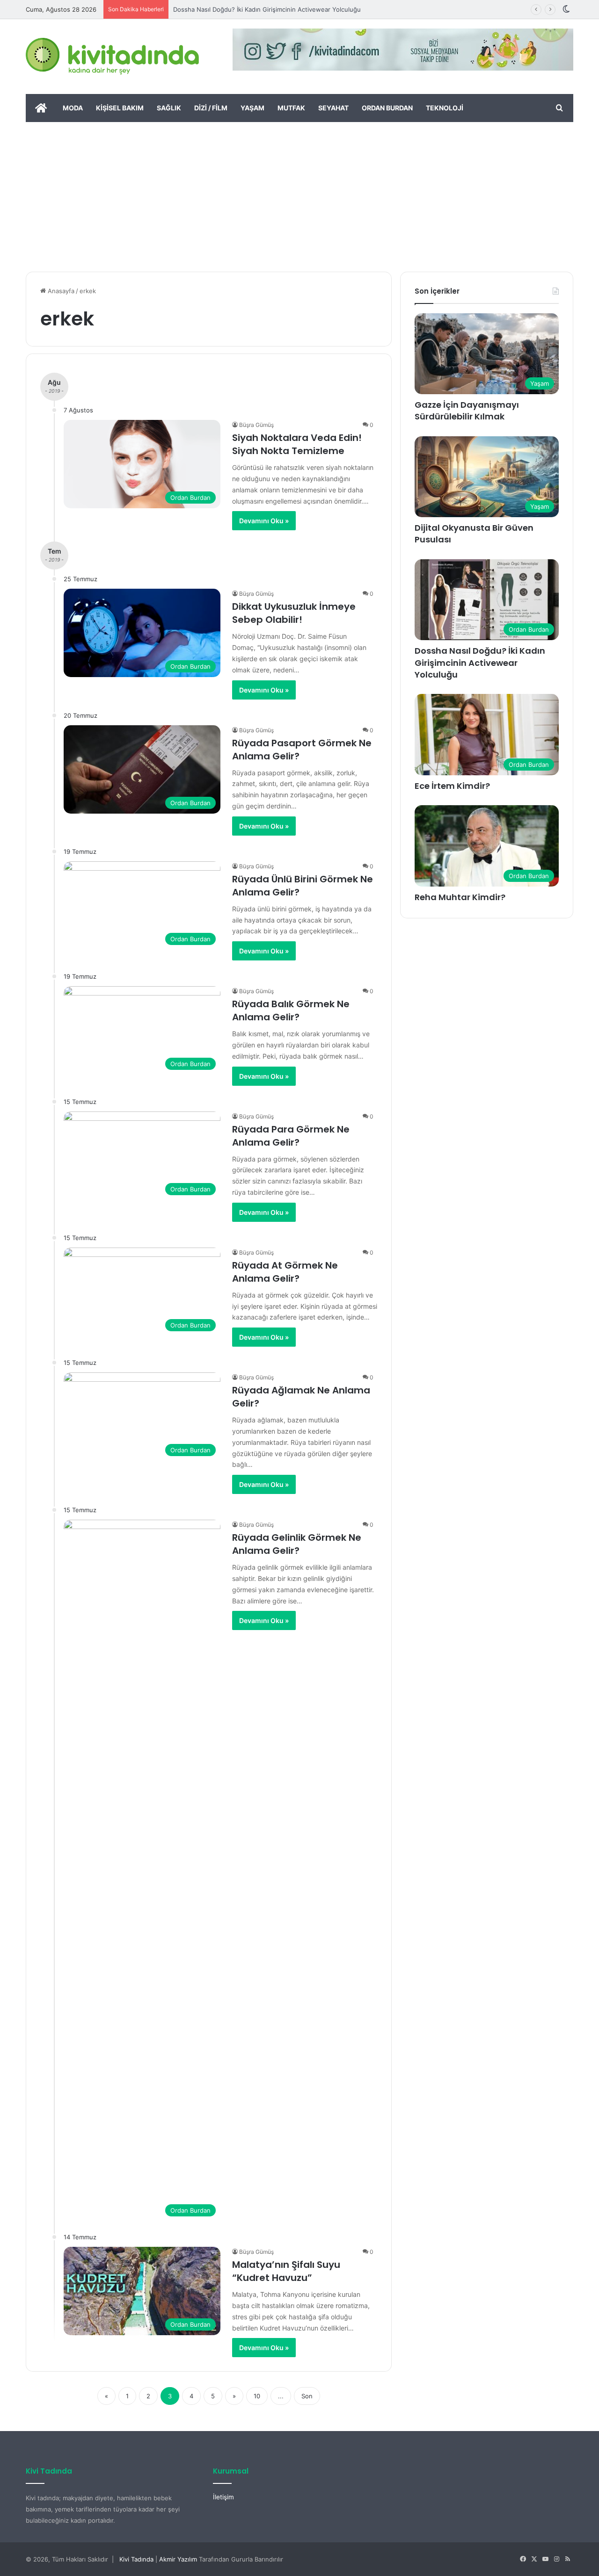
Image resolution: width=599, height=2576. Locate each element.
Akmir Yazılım (178, 2559)
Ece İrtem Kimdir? (452, 786)
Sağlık (169, 108)
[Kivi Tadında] (112, 57)
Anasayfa (60, 291)
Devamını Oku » (264, 521)
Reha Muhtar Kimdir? (460, 897)
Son (307, 2396)
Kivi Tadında (136, 2559)
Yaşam (252, 108)
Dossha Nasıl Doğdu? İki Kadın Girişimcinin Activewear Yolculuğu (267, 9)
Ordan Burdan (387, 108)
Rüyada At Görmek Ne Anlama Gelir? (285, 1272)
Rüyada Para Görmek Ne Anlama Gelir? (291, 1136)
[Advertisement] (299, 192)
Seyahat (333, 108)
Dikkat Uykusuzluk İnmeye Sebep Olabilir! (294, 613)
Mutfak (291, 108)
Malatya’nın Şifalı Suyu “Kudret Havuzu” (286, 2271)
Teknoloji (445, 108)
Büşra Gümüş (256, 425)
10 (257, 2396)
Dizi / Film (211, 108)
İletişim (223, 2497)
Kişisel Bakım (120, 108)
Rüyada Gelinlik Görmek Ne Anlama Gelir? (297, 1544)
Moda (73, 108)
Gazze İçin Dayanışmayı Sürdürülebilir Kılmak (467, 411)
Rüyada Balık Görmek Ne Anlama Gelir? (291, 1010)
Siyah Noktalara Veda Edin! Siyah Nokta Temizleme (297, 444)
